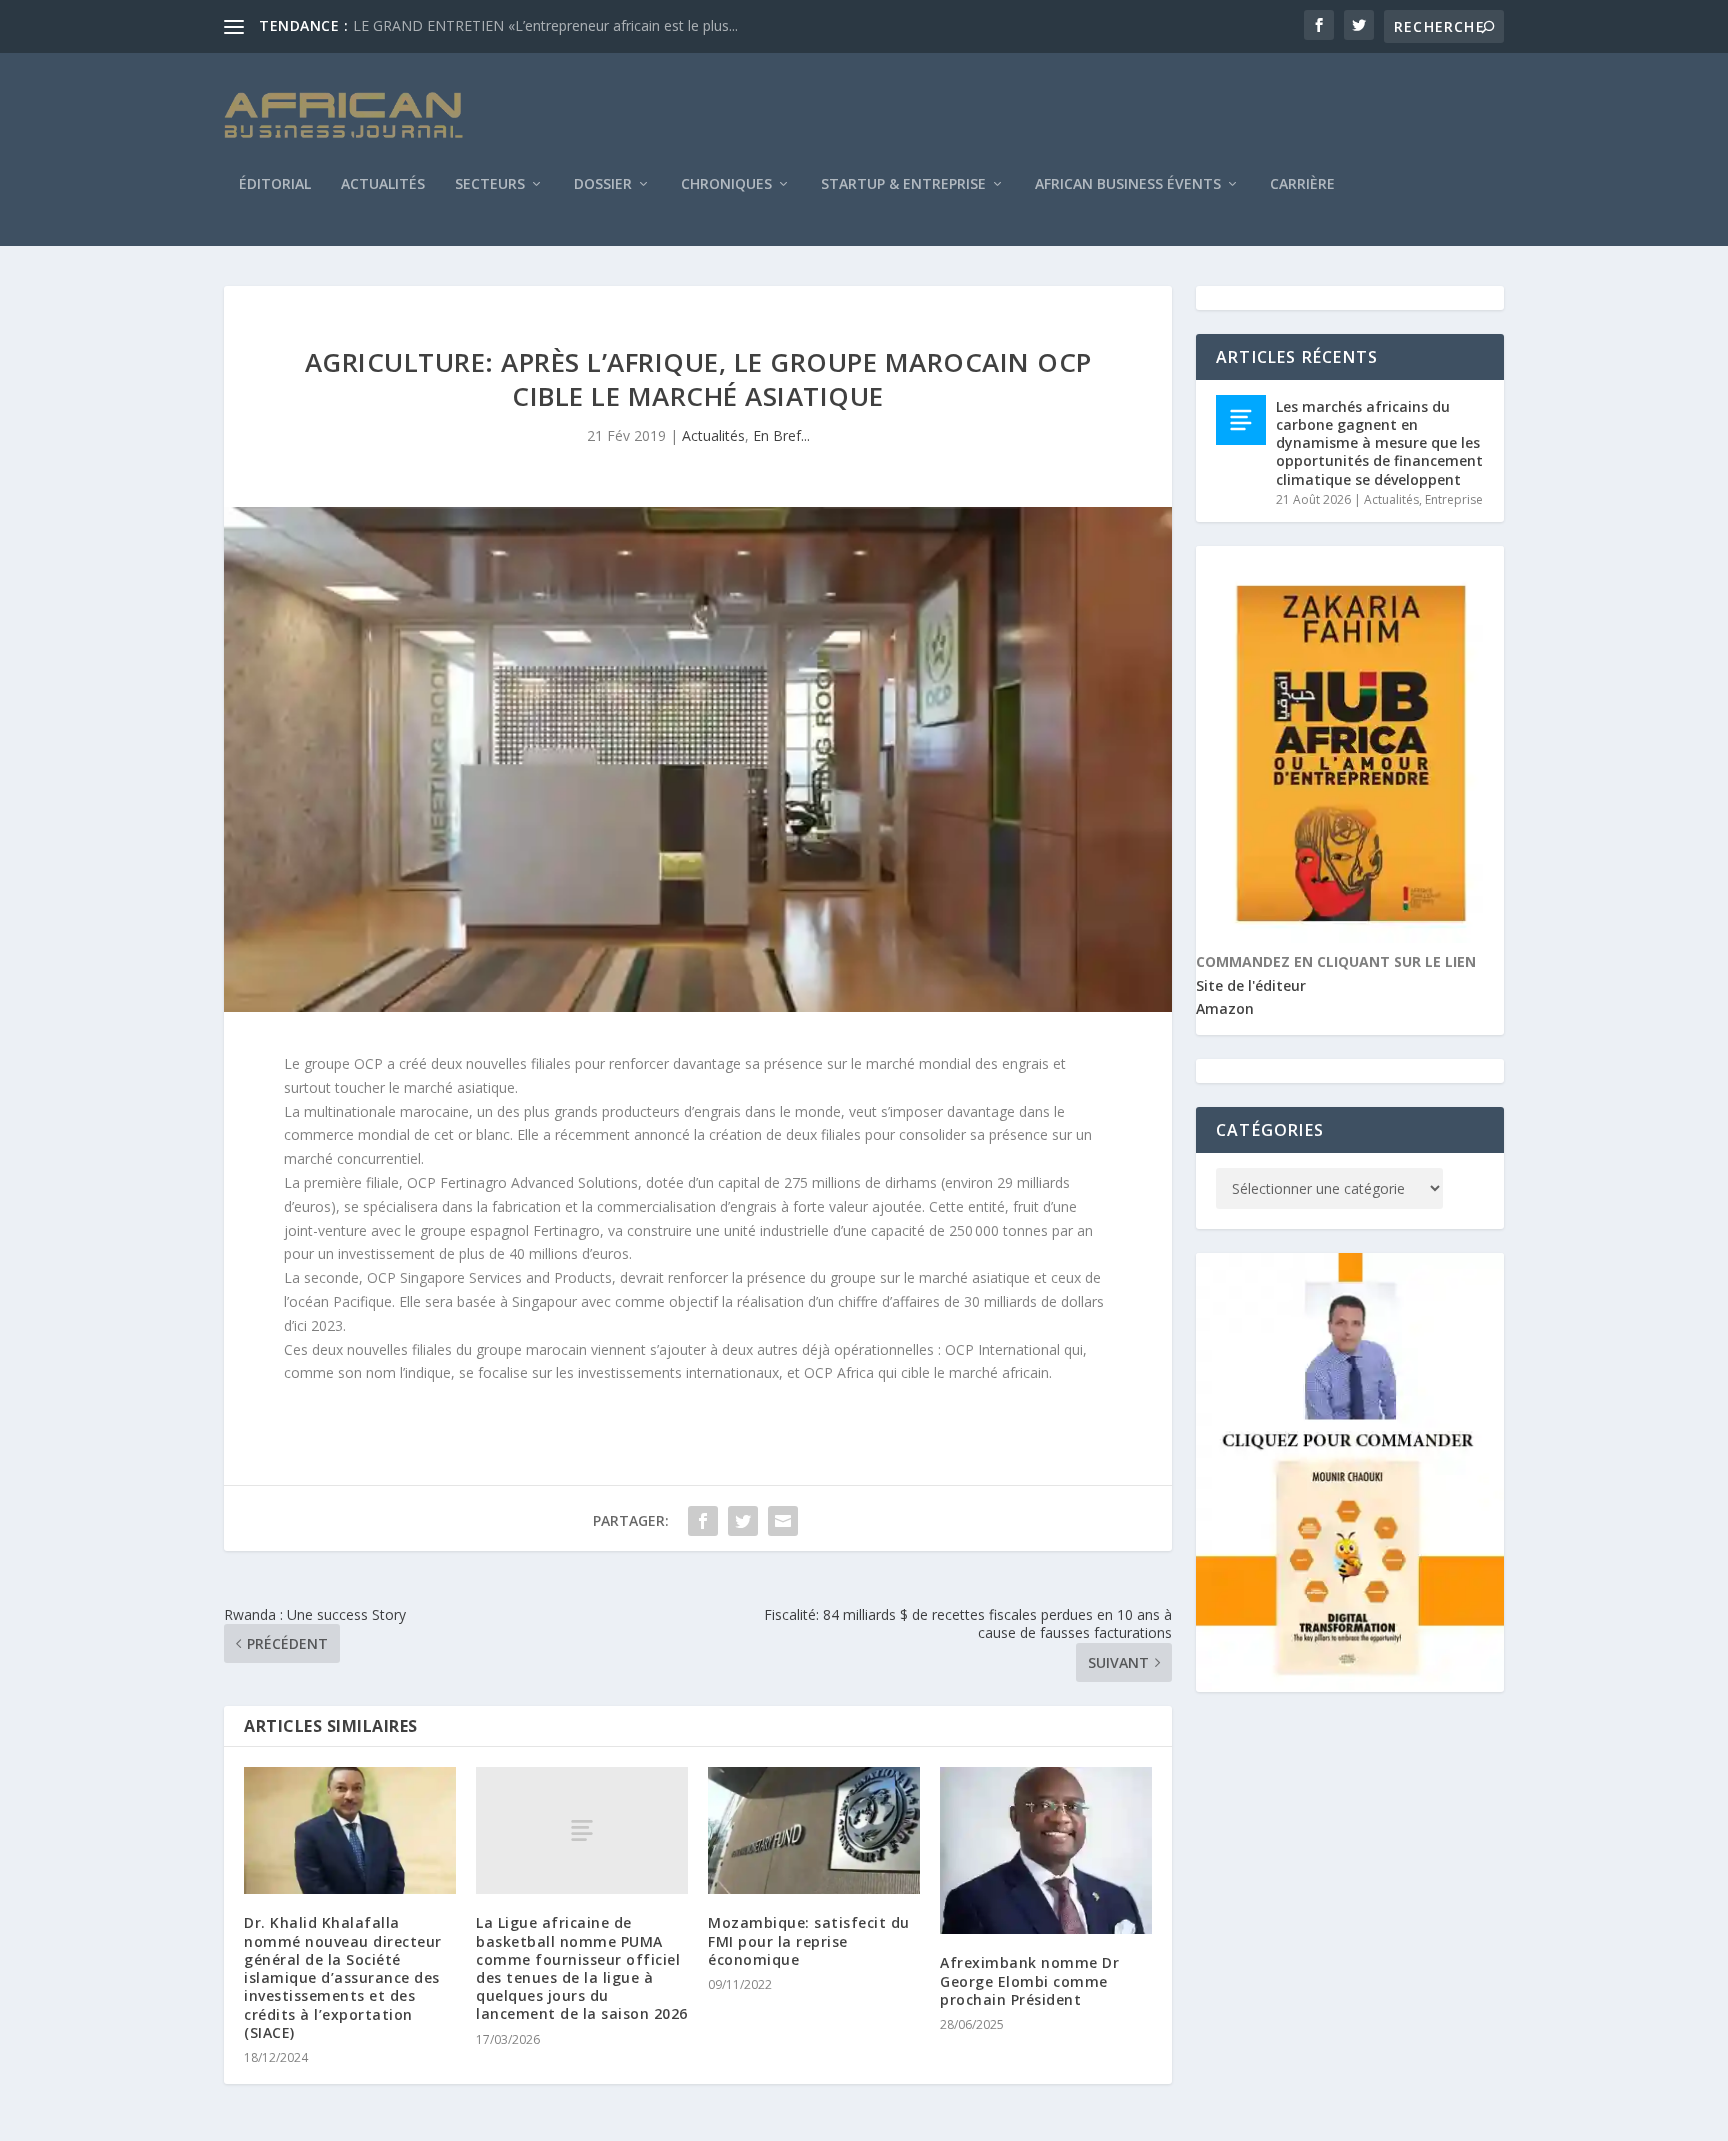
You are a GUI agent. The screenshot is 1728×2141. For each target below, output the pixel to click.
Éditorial (275, 185)
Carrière (1302, 185)
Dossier (603, 185)
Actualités (383, 185)
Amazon (1225, 1008)
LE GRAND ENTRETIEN (428, 25)
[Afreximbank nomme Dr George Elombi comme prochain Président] (1046, 1850)
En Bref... (781, 435)
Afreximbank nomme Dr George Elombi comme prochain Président (1029, 1980)
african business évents (1128, 185)
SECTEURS (490, 185)
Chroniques (726, 185)
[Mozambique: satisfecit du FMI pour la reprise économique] (814, 1830)
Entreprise (1454, 499)
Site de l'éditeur (1251, 985)
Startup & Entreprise (903, 185)
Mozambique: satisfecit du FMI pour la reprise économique (809, 1940)
